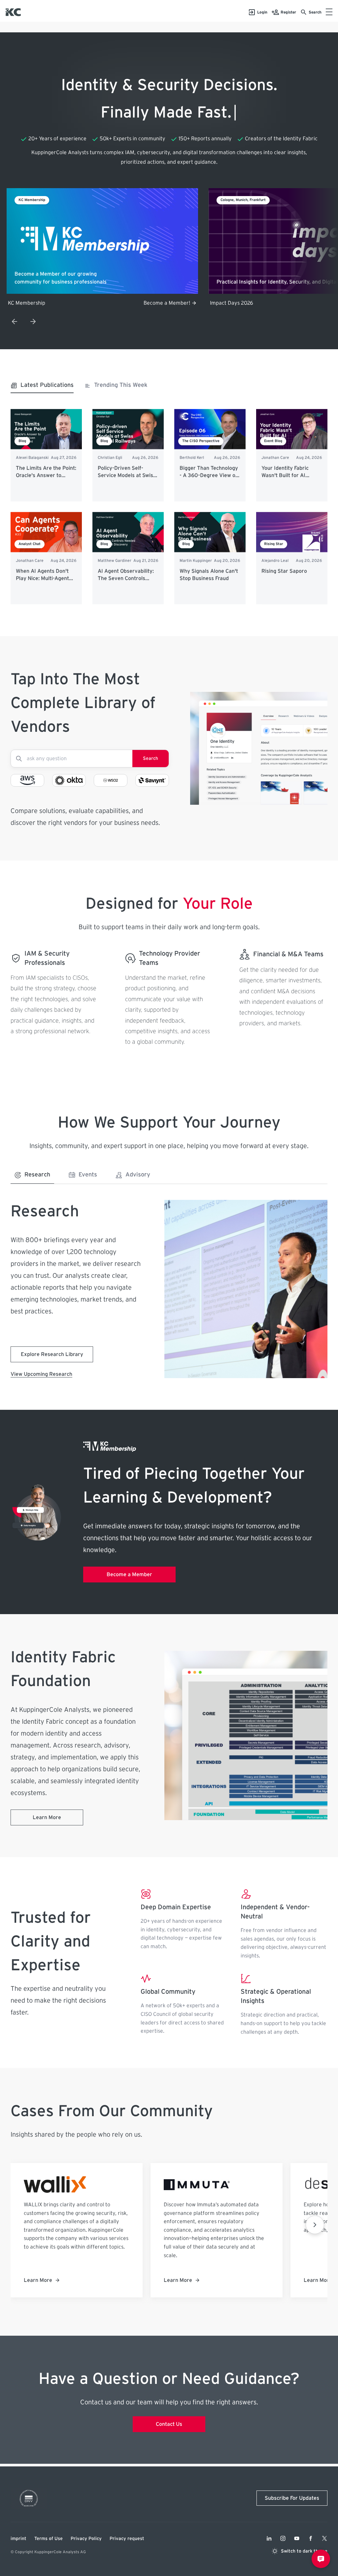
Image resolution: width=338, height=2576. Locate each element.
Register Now (174, 303)
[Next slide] (33, 322)
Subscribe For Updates (292, 2498)
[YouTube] (297, 2538)
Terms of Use (49, 2539)
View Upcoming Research (41, 1374)
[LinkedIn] (269, 2538)
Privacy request (127, 2539)
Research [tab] (37, 1175)
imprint (18, 2539)
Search (151, 759)
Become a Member (129, 1575)
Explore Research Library (52, 1354)
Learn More (47, 1817)
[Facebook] (311, 2538)
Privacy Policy (86, 2539)
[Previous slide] (15, 322)
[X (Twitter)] (324, 2538)
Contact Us (169, 2424)
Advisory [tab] (138, 1175)
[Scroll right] (315, 2225)
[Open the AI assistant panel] (321, 2559)
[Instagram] (283, 2538)
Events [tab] (88, 1175)
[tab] (42, 387)
